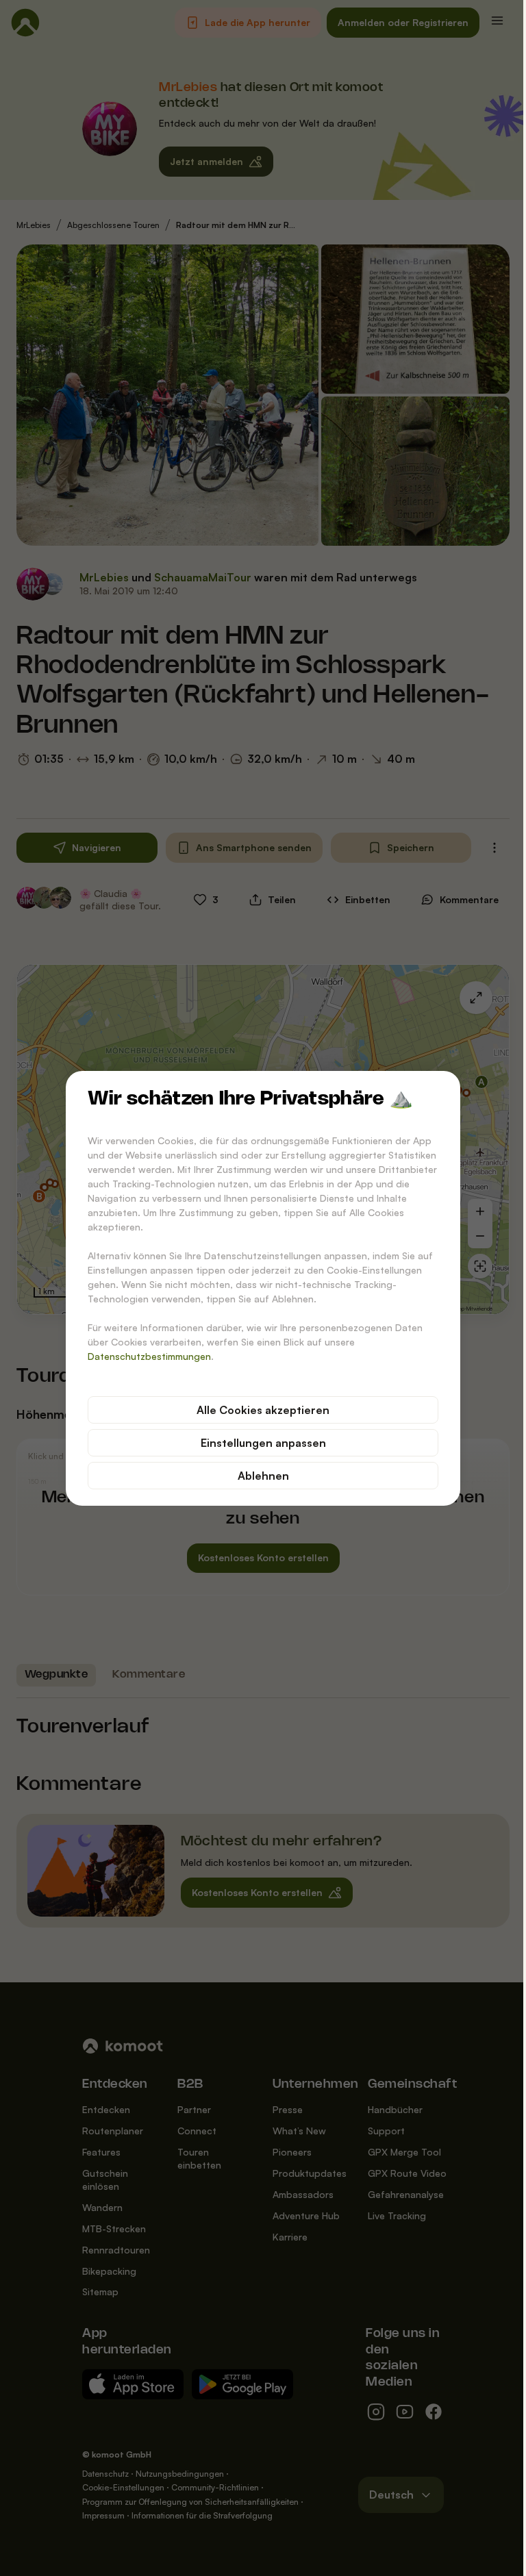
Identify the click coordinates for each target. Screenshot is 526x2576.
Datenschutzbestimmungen (149, 1356)
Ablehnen (263, 1476)
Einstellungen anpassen (263, 1443)
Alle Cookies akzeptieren (263, 1410)
